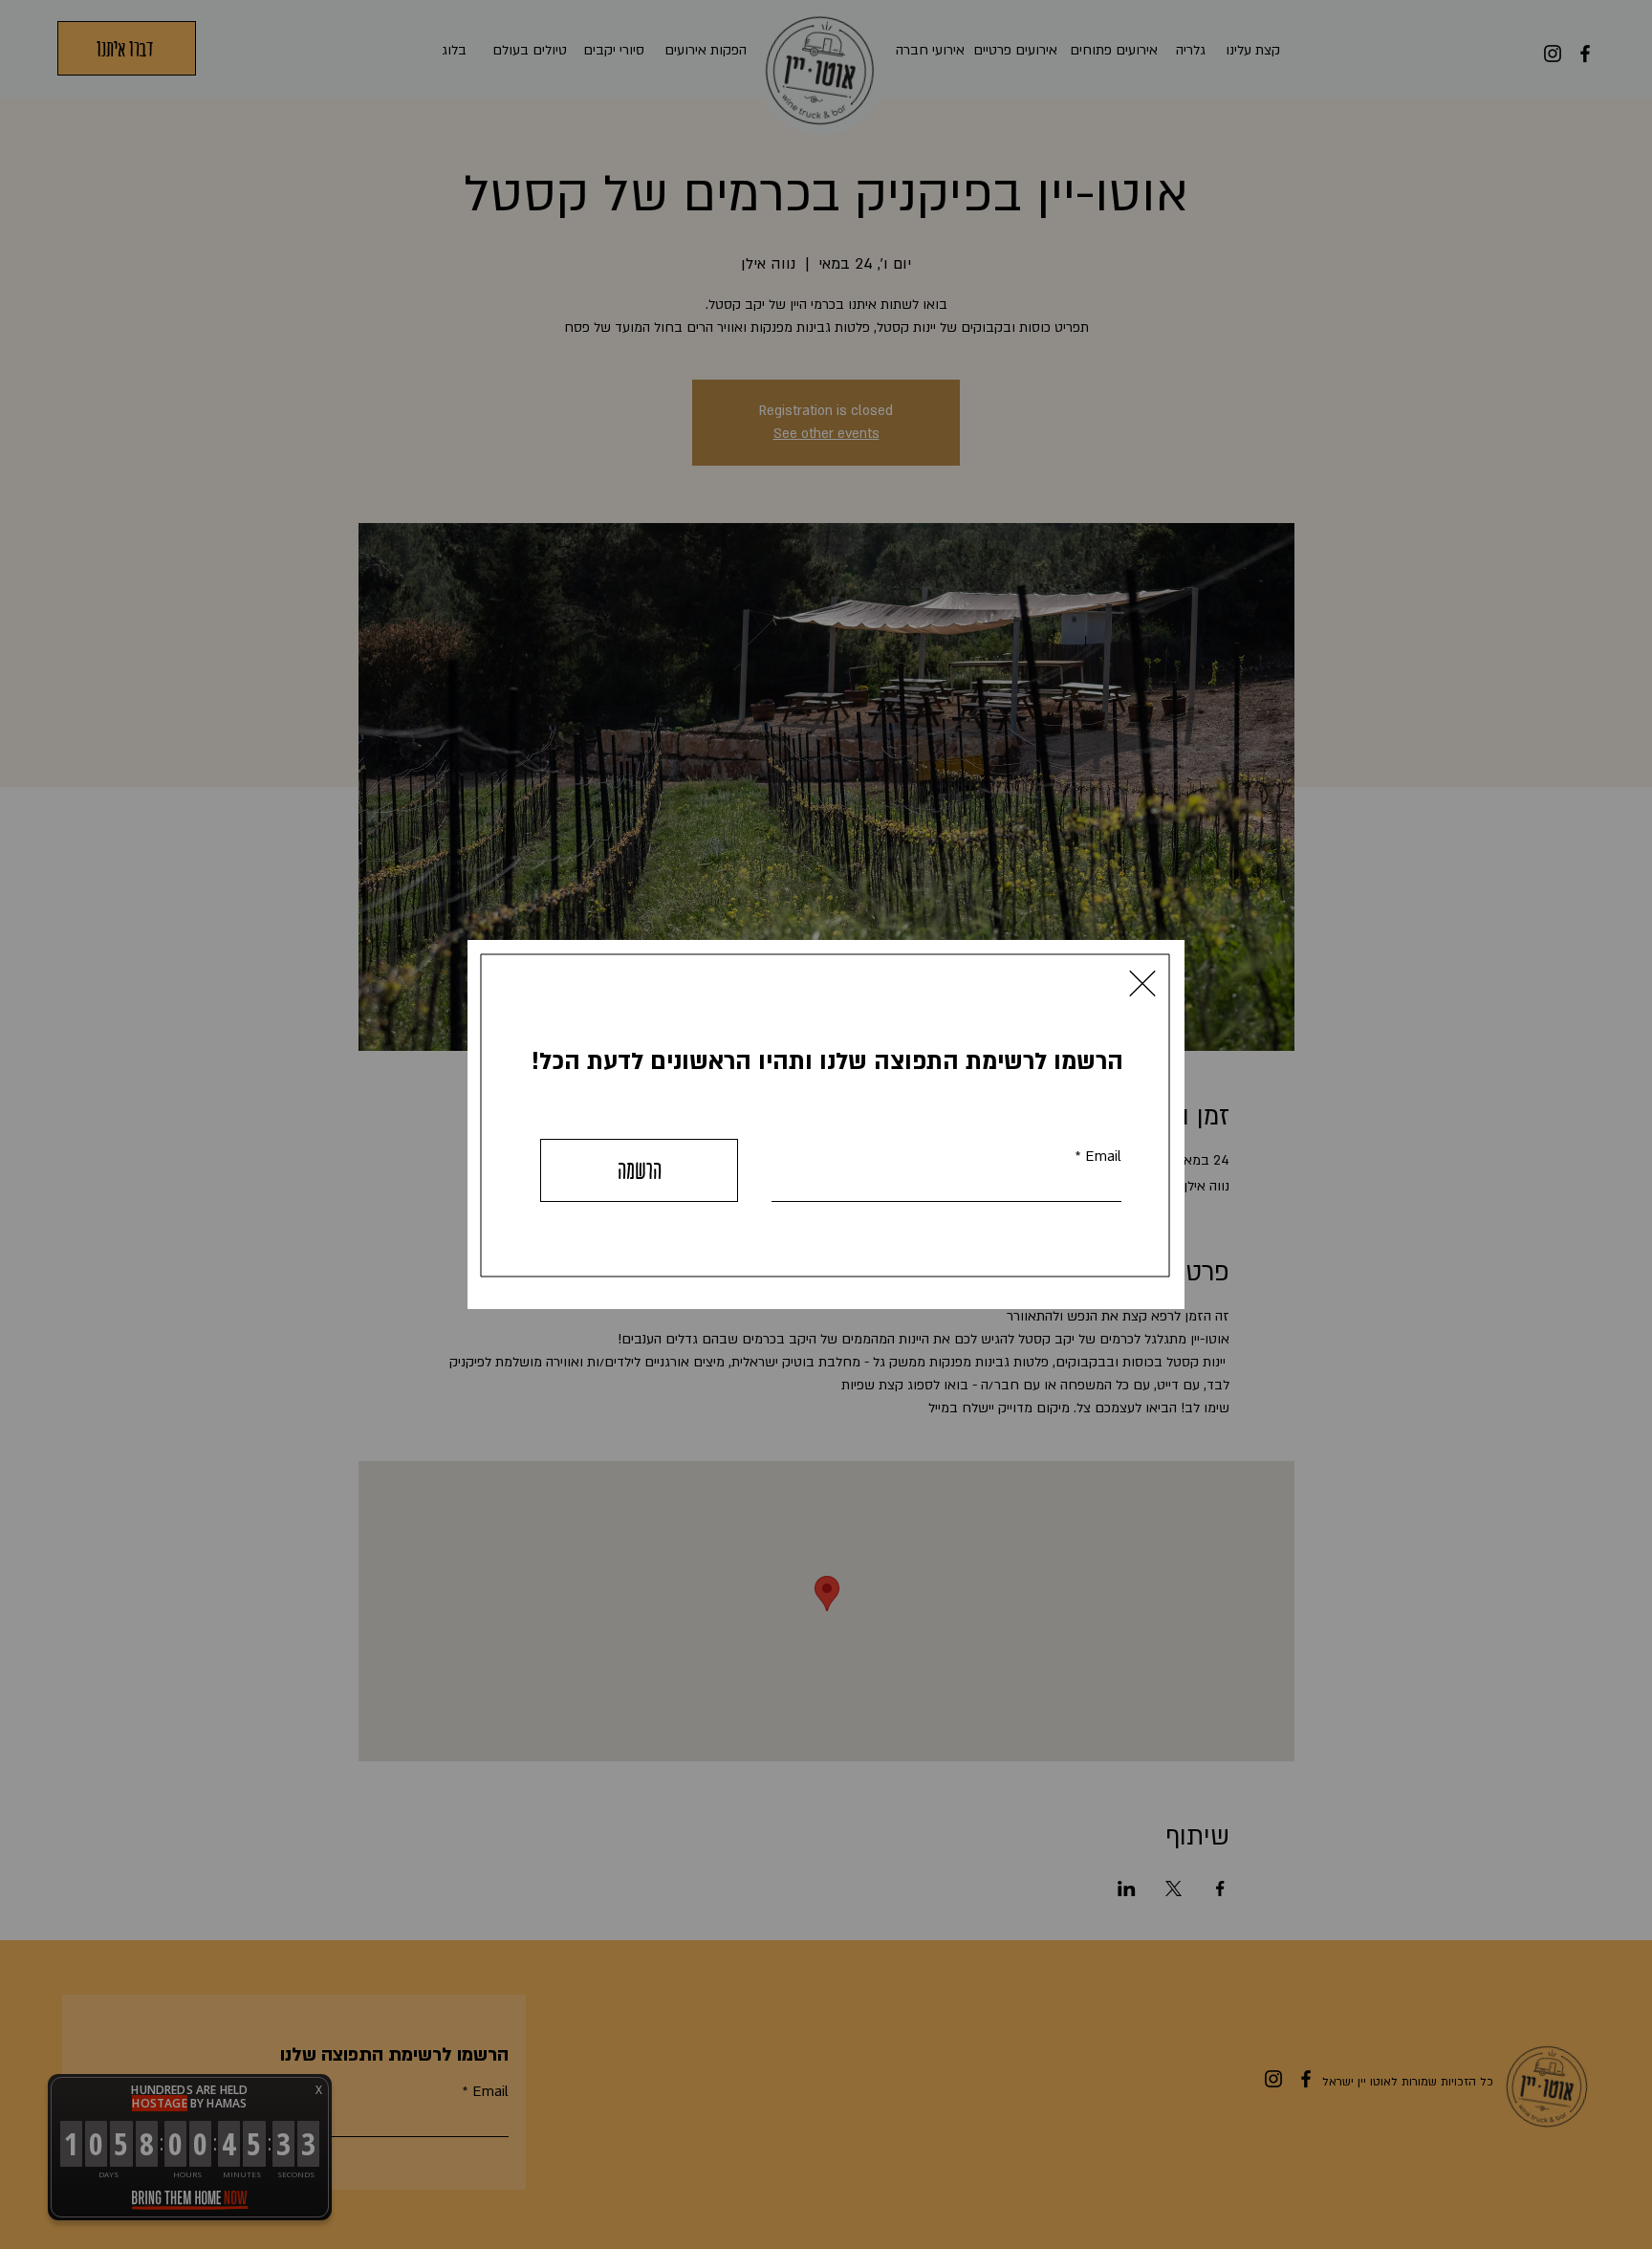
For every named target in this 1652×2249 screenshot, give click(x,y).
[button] (1142, 983)
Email (1103, 1157)
